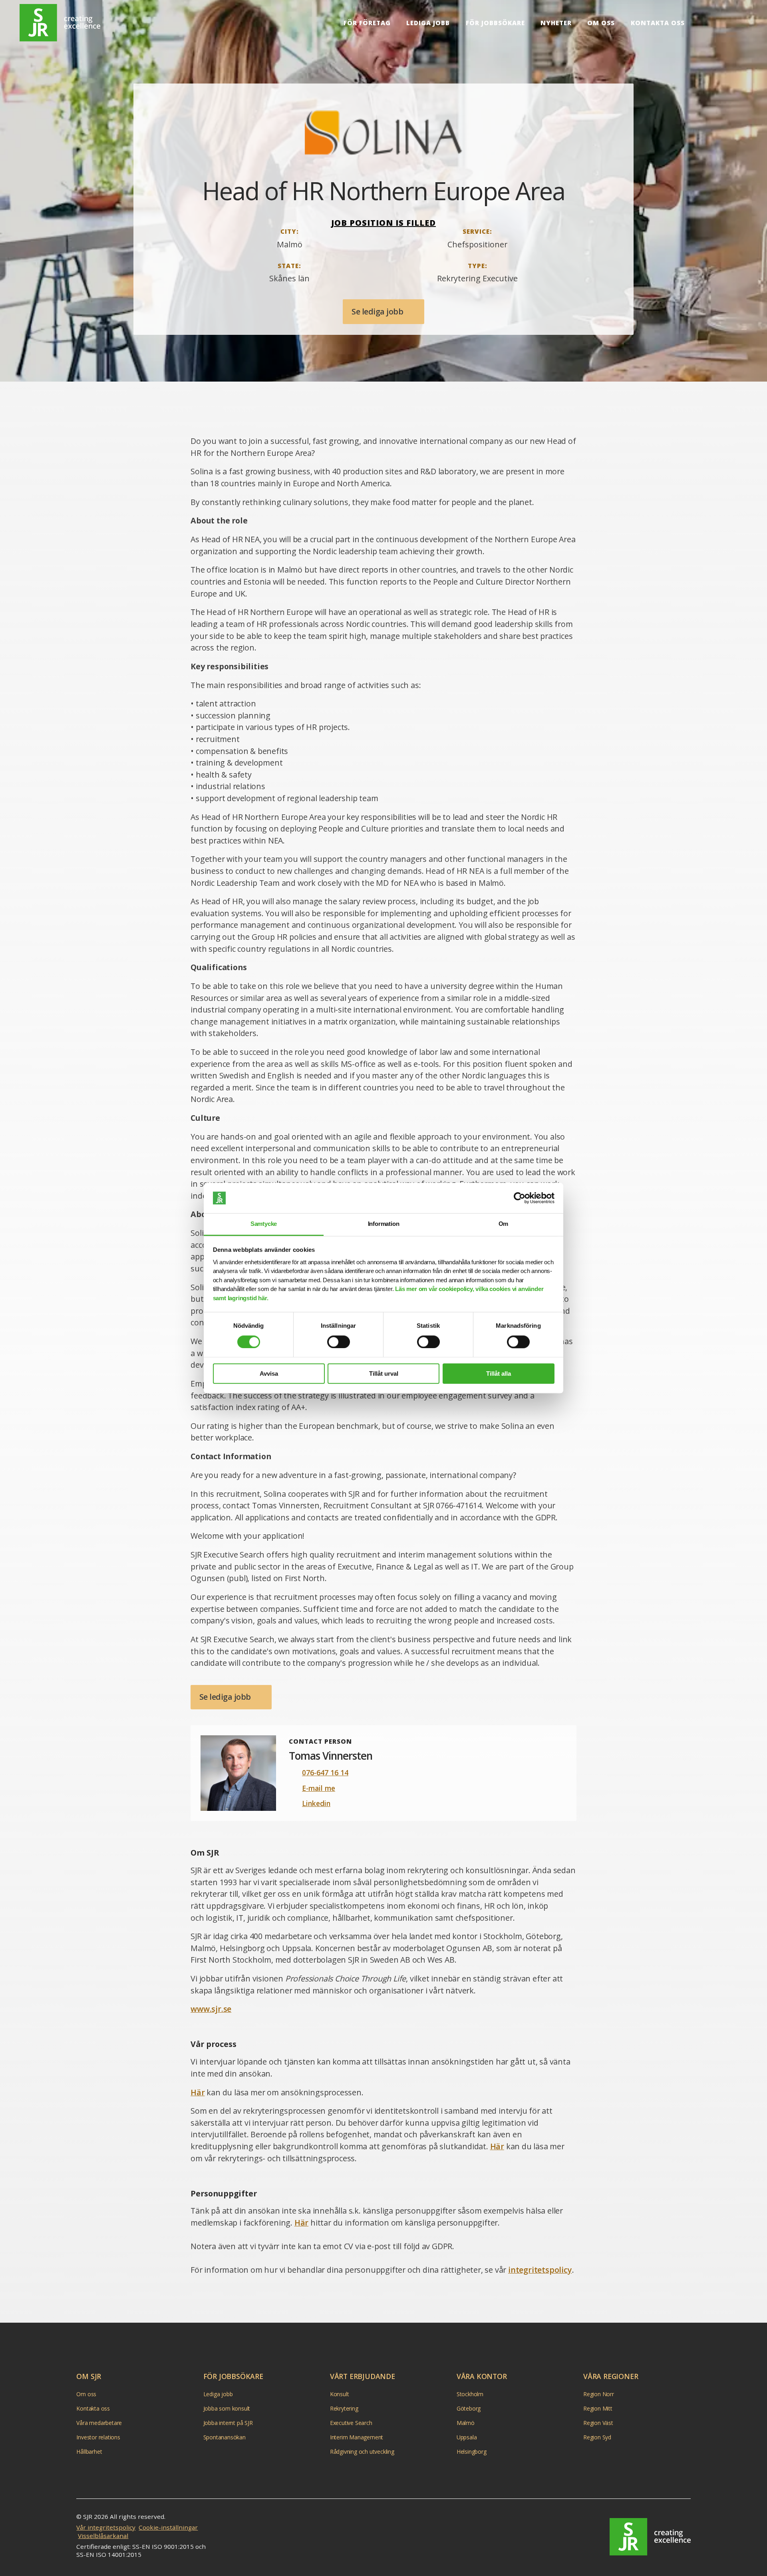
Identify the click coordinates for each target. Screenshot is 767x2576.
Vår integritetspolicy (106, 2527)
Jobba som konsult (227, 2408)
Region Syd (597, 2437)
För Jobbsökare (495, 23)
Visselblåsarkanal (103, 2536)
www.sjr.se (211, 2009)
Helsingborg (472, 2452)
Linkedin (316, 1803)
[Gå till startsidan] (650, 2537)
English (708, 23)
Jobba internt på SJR (228, 2423)
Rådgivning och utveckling (362, 2452)
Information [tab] (384, 1224)
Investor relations (98, 2437)
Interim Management (357, 2437)
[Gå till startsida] (60, 23)
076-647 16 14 (325, 1772)
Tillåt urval (384, 1374)
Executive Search (351, 2423)
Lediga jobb (428, 23)
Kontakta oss (658, 23)
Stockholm (470, 2394)
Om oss (601, 23)
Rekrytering (344, 2408)
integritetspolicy (540, 2270)
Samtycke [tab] (264, 1224)
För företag (367, 23)
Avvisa (269, 1374)
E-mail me (319, 1788)
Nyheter (556, 23)
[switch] (339, 1342)
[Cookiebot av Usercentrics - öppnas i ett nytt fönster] (520, 1198)
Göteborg (469, 2408)
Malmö (466, 2423)
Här (198, 2092)
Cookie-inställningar (168, 2527)
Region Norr (599, 2394)
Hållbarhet (89, 2452)
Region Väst (598, 2423)
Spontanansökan (225, 2437)
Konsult (340, 2394)
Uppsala (467, 2437)
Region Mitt (598, 2408)
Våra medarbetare (99, 2423)
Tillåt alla (499, 1374)
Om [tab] (504, 1224)
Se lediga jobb (378, 311)
